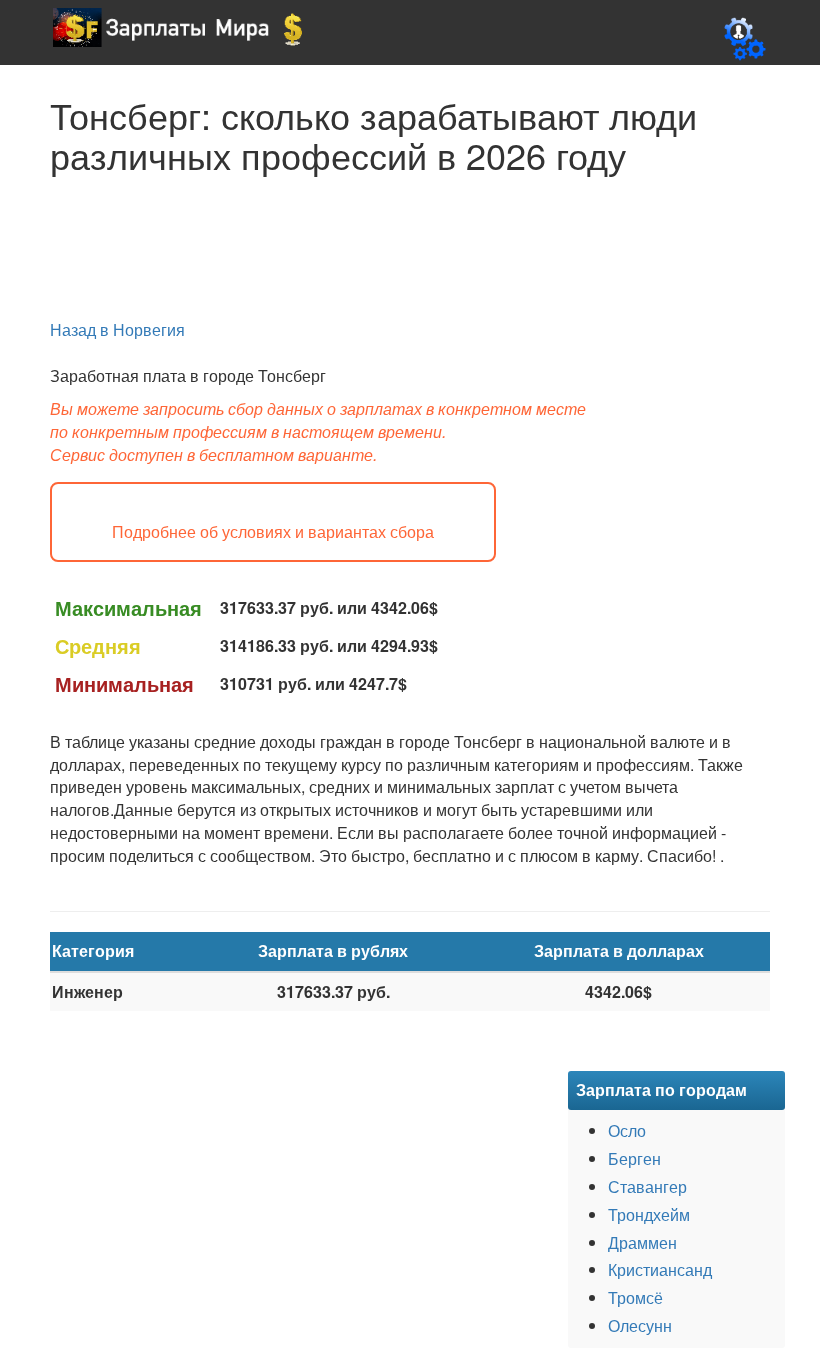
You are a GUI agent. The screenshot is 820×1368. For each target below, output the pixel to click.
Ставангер (647, 1186)
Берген (634, 1158)
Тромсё (635, 1297)
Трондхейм (649, 1214)
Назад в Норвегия (117, 329)
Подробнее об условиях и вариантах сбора (273, 532)
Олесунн (640, 1325)
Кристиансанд (660, 1269)
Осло (627, 1130)
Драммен (642, 1242)
